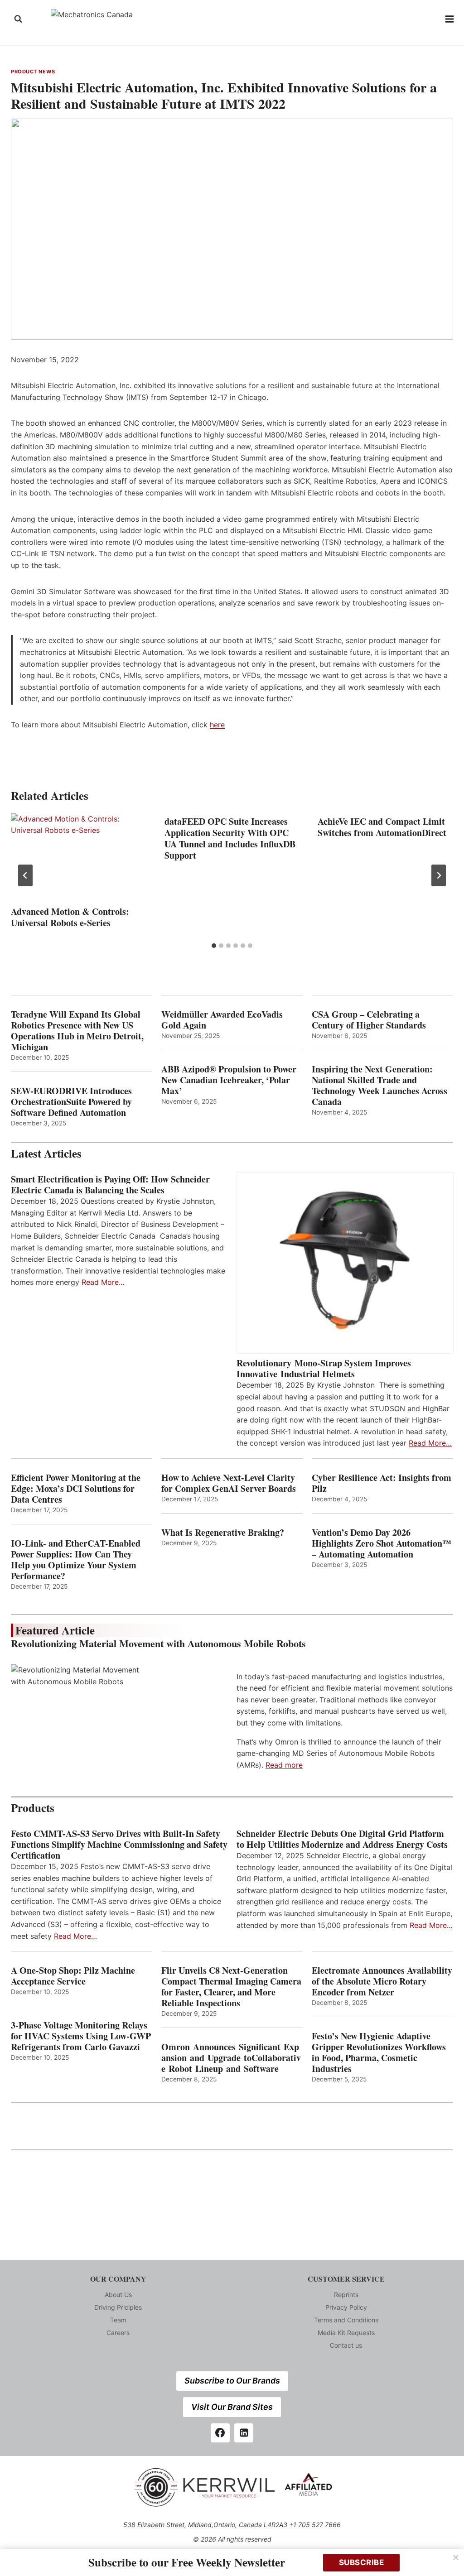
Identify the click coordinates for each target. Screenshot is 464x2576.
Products (33, 1808)
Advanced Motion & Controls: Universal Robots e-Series (70, 917)
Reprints (346, 2295)
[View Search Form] (18, 19)
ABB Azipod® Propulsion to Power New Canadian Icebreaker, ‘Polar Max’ (229, 1080)
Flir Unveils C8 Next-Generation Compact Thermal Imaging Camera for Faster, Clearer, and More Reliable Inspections (231, 1987)
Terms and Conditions (346, 2320)
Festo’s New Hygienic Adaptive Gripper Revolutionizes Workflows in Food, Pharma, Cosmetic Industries (379, 2052)
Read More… (103, 1282)
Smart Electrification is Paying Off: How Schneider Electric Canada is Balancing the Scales (110, 1185)
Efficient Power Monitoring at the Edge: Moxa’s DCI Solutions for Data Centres (76, 1489)
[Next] (439, 875)
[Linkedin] (244, 2433)
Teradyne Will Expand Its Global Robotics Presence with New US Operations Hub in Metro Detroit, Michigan (77, 1031)
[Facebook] (220, 2433)
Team (118, 2320)
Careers (118, 2333)
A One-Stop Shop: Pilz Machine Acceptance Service (73, 1976)
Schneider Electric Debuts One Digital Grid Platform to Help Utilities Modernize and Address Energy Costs (342, 1839)
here (217, 725)
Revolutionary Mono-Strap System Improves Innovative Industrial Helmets (324, 1369)
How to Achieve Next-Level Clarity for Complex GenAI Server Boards (230, 1483)
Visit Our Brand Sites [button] (232, 2407)
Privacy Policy (346, 2307)
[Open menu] (450, 19)
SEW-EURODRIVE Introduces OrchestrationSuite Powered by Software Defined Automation (71, 1102)
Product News (33, 72)
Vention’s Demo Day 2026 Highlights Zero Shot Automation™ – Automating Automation (382, 1543)
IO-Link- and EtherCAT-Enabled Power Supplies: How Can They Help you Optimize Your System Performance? (76, 1560)
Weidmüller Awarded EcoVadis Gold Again (222, 1020)
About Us (118, 2295)
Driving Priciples (118, 2307)
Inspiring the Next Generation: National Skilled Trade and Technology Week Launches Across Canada (379, 1086)
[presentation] (79, 858)
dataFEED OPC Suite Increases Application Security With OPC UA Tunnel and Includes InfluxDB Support (230, 838)
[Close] (456, 2557)
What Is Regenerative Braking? (223, 1533)
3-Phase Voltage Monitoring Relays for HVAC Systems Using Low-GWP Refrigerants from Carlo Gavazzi (81, 2036)
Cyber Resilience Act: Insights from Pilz (382, 1483)
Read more (284, 1765)
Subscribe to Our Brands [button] (232, 2381)
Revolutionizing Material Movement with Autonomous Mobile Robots (158, 1643)
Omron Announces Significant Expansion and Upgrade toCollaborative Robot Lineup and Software (231, 2058)
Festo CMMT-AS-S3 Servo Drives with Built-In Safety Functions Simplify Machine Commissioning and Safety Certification (119, 1845)
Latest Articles (46, 1153)
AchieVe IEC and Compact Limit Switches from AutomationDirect (382, 827)
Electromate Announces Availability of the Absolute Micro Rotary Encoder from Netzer (382, 1981)
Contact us (346, 2345)
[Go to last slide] (25, 875)
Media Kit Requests (346, 2333)
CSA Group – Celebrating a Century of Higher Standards (369, 1020)
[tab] (214, 946)
